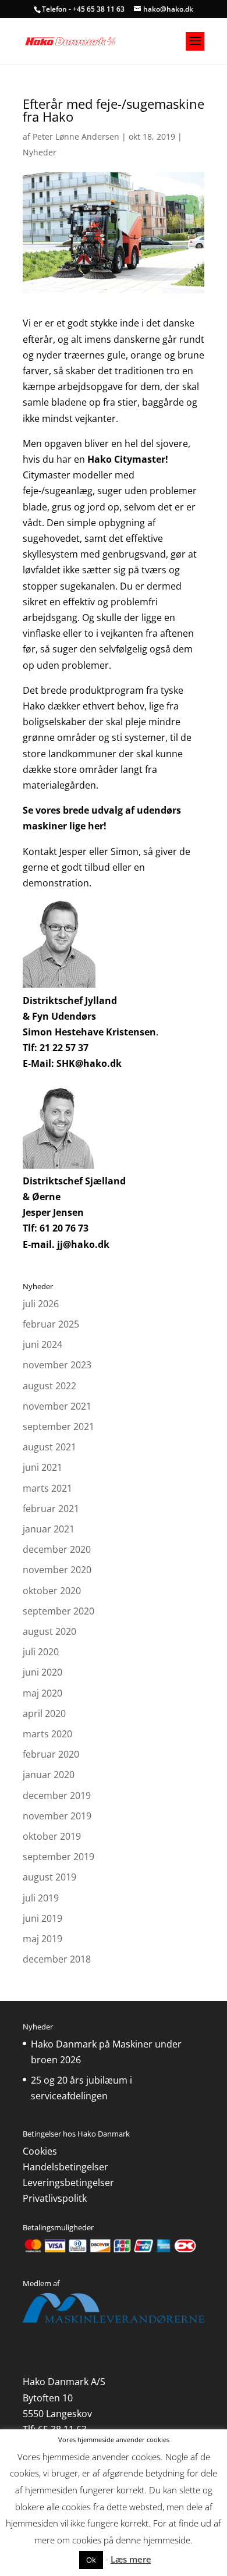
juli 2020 (41, 1652)
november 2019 (57, 1816)
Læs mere (131, 2559)
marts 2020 (47, 1734)
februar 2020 (51, 1754)
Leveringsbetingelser (68, 2183)
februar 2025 (51, 1324)
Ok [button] (91, 2560)
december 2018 (57, 1959)
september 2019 (58, 1857)
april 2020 (44, 1713)
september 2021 (58, 1427)
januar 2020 (49, 1775)
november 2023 (57, 1365)
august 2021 (49, 1447)
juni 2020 (42, 1672)
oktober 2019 (52, 1836)
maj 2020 (42, 1693)
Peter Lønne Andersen (76, 136)
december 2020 (57, 1549)
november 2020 (57, 1570)
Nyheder (40, 152)
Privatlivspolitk (55, 2198)
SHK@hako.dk (89, 1063)
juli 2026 (41, 1304)
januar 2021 (49, 1529)
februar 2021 (51, 1509)
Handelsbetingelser (65, 2167)
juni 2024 (42, 1344)
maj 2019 (42, 1939)
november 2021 (57, 1406)
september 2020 (58, 1611)
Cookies (40, 2151)
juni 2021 (42, 1467)
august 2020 (49, 1631)
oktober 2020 (52, 1591)
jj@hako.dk (83, 1244)
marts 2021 (47, 1488)
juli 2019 (41, 1898)
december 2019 (57, 1796)
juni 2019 (42, 1918)
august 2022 (49, 1386)
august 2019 (49, 1877)
